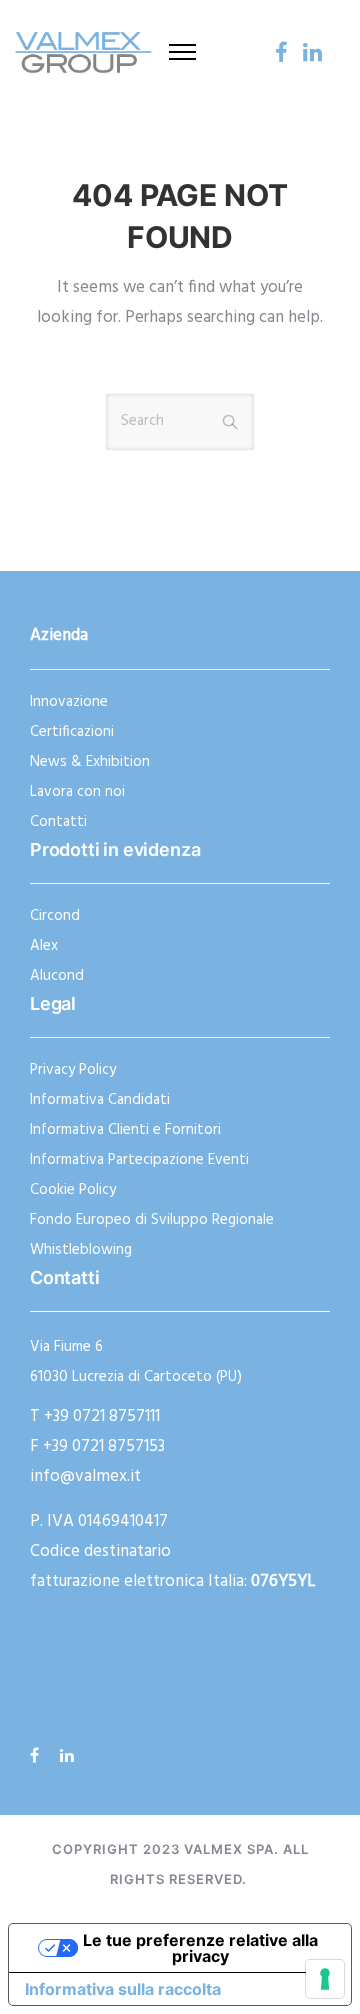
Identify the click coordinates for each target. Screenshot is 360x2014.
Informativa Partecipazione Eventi (139, 1160)
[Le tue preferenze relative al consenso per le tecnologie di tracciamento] (325, 1979)
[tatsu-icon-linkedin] (312, 52)
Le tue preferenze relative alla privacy (200, 1948)
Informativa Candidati (100, 1100)
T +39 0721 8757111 (95, 1416)
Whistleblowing (81, 1250)
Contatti (58, 822)
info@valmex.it (85, 1476)
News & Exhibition (90, 762)
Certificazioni (72, 732)
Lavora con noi (77, 792)
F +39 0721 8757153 (97, 1446)
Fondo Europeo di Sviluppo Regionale (152, 1220)
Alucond (57, 976)
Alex (44, 946)
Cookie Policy (73, 1190)
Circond (55, 916)
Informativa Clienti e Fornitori (125, 1130)
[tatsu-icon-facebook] (281, 52)
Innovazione (69, 702)
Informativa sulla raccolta (123, 1989)
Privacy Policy (73, 1070)
